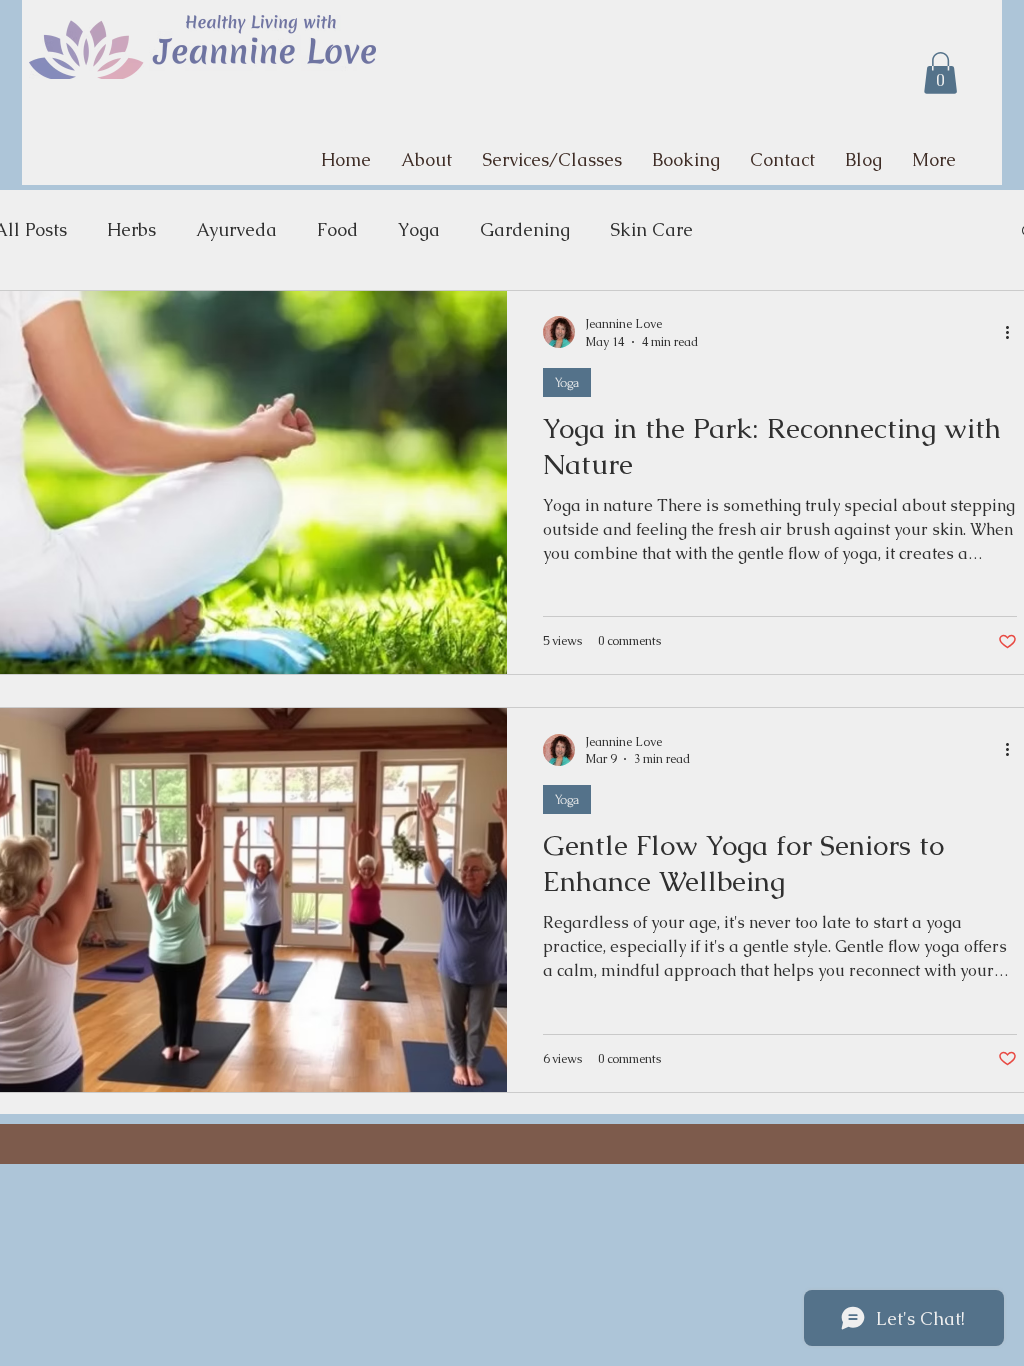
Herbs (131, 229)
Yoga (419, 229)
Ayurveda (236, 229)
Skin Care (651, 229)
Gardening (525, 229)
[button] (940, 73)
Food (337, 229)
